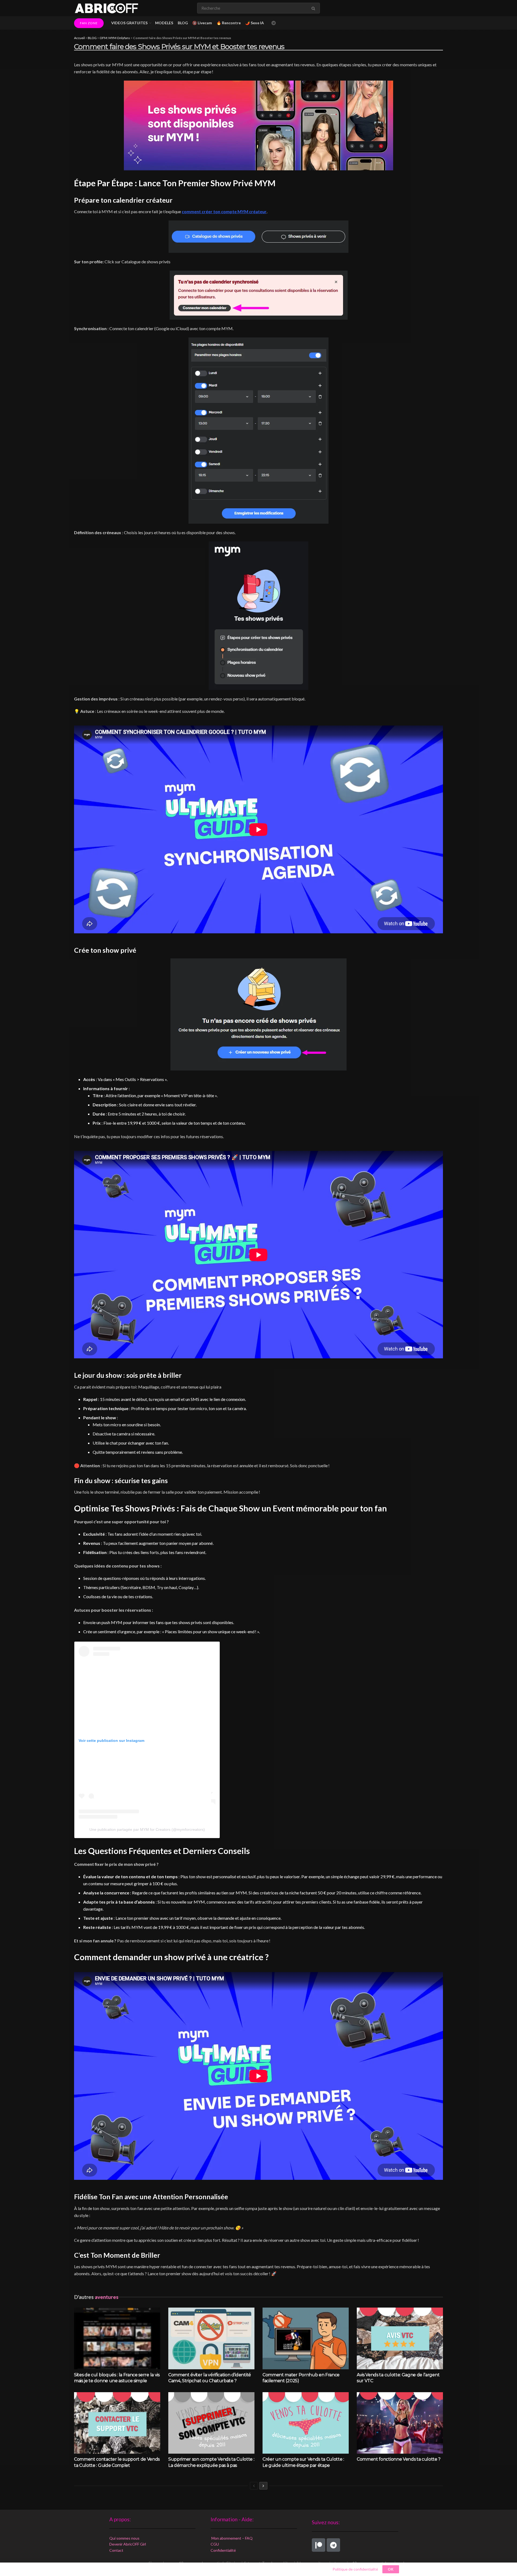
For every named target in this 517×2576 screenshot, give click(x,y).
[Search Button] (314, 8)
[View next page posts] (263, 2486)
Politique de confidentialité (355, 2569)
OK (391, 2569)
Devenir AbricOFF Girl (128, 2544)
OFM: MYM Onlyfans (115, 38)
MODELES (164, 23)
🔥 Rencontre (229, 23)
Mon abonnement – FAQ (232, 2538)
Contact (116, 2550)
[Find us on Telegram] (274, 23)
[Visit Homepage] (106, 8)
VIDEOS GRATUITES (129, 23)
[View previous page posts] (254, 2486)
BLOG (183, 23)
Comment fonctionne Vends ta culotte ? (399, 2459)
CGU (215, 2544)
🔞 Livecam (202, 23)
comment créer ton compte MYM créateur (224, 211)
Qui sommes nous (124, 2538)
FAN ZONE (89, 23)
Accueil (79, 38)
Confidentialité (223, 2550)
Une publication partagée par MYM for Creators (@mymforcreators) (147, 1829)
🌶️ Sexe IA (255, 23)
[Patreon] (319, 2545)
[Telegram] (333, 2545)
